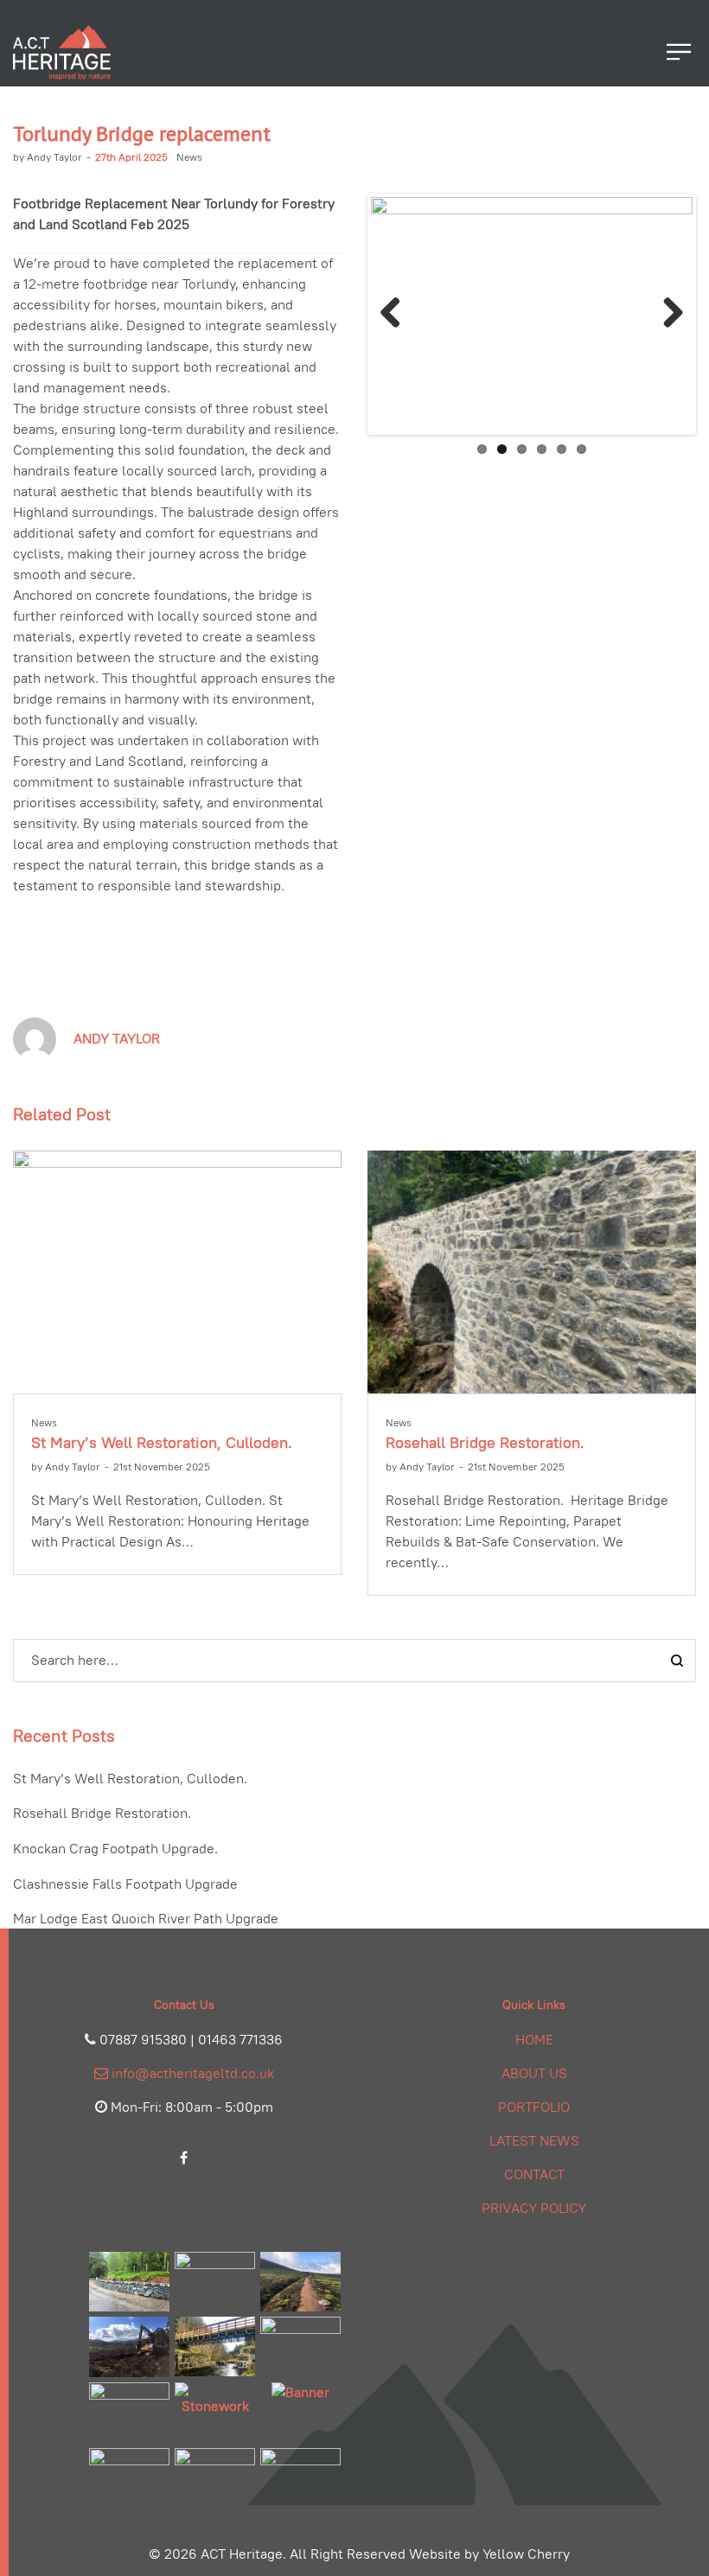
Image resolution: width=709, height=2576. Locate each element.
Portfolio (534, 2107)
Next (667, 314)
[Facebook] (184, 2158)
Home (534, 2040)
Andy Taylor (48, 157)
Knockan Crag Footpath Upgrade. (115, 1849)
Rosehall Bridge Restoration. (485, 1442)
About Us (534, 2073)
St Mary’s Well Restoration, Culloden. (162, 1442)
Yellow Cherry (526, 2554)
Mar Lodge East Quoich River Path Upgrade (146, 1919)
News (189, 157)
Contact (534, 2174)
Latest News (534, 2141)
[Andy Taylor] (35, 1038)
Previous (397, 314)
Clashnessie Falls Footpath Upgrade (125, 1884)
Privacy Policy (534, 2208)
